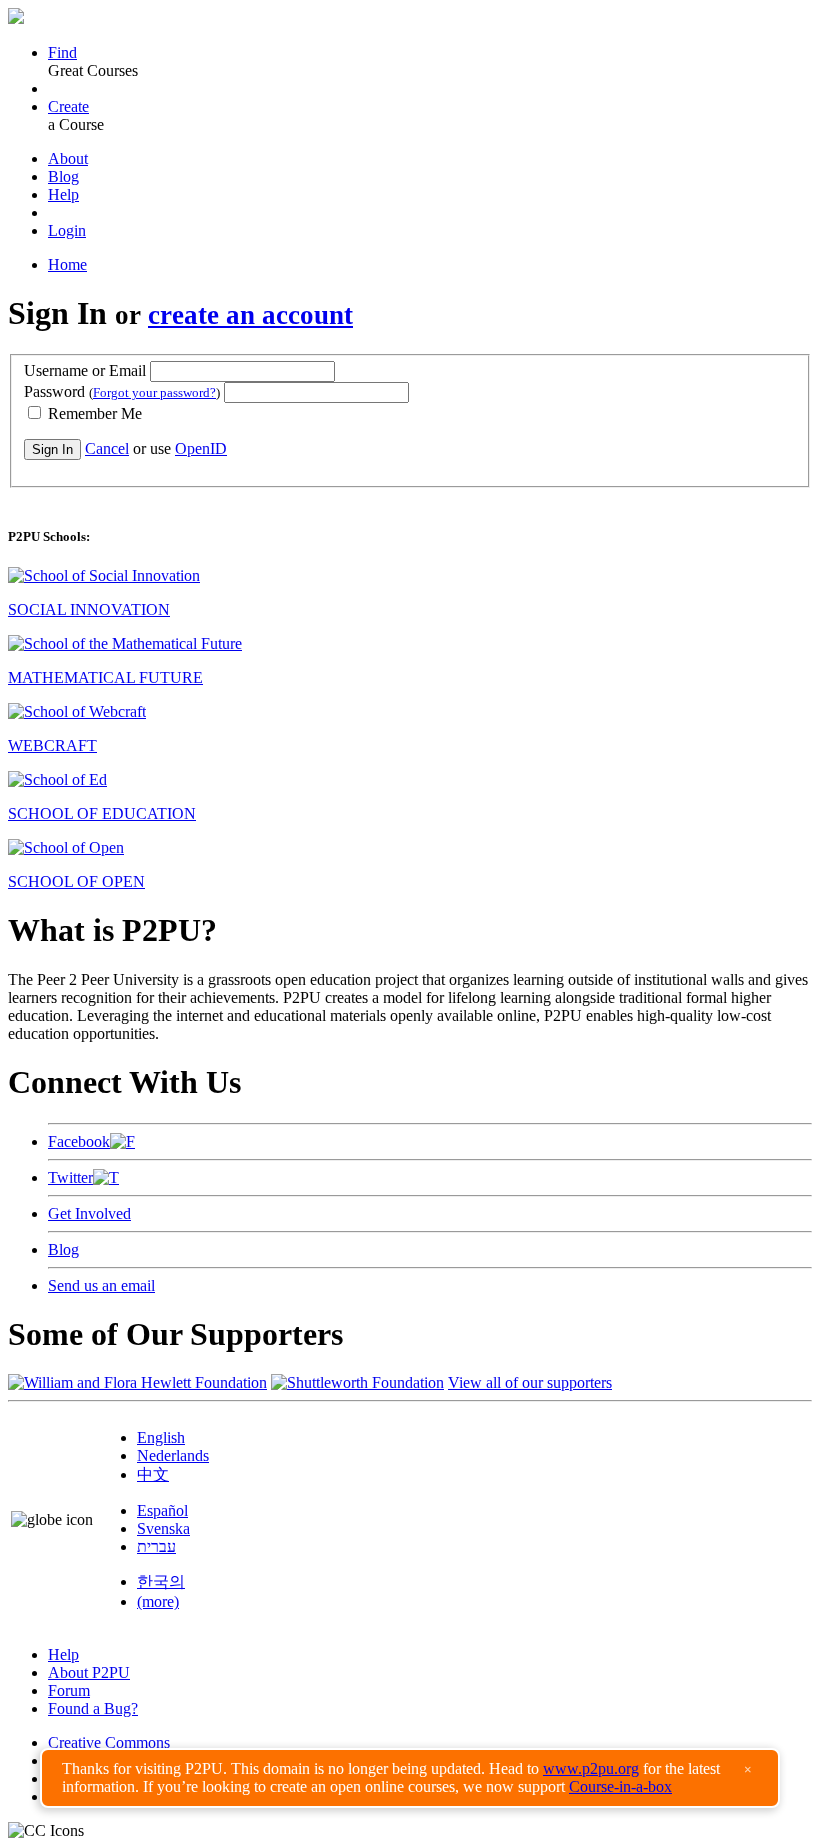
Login (67, 230)
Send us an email (101, 1285)
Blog (63, 176)
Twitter (70, 1177)
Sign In (52, 449)
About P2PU (89, 1672)
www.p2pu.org (591, 1768)
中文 (153, 1474)
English (161, 1437)
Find (62, 52)
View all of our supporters (530, 1382)
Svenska (163, 1528)
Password (122, 391)
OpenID (201, 448)
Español (162, 1510)
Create (68, 106)
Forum (69, 1690)
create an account (250, 315)
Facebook (79, 1141)
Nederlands (173, 1455)
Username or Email (85, 370)
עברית (156, 1546)
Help (63, 194)
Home (67, 264)
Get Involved (89, 1213)
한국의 (161, 1581)
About (68, 158)
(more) (158, 1601)
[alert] (410, 1778)
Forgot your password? (154, 392)
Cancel (107, 448)
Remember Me (93, 413)
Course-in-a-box (620, 1786)
